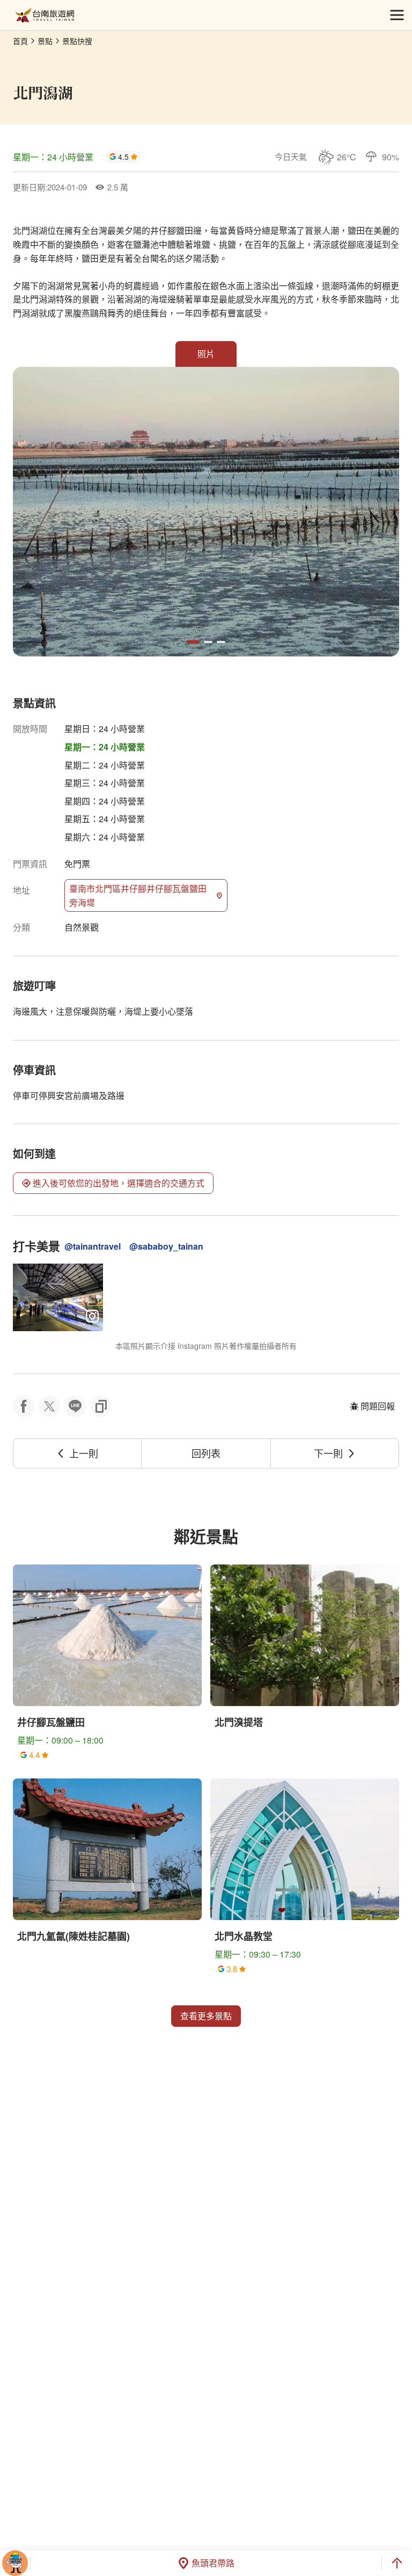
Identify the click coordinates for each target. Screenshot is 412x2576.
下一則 (328, 1453)
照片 (206, 354)
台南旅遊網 (45, 15)
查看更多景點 (206, 2016)
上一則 (84, 1453)
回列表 (206, 1453)
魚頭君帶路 (213, 2563)
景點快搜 (77, 41)
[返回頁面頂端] (397, 2563)
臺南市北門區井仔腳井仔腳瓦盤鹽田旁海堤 (138, 895)
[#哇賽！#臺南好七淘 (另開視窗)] (58, 1297)
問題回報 (378, 1406)
